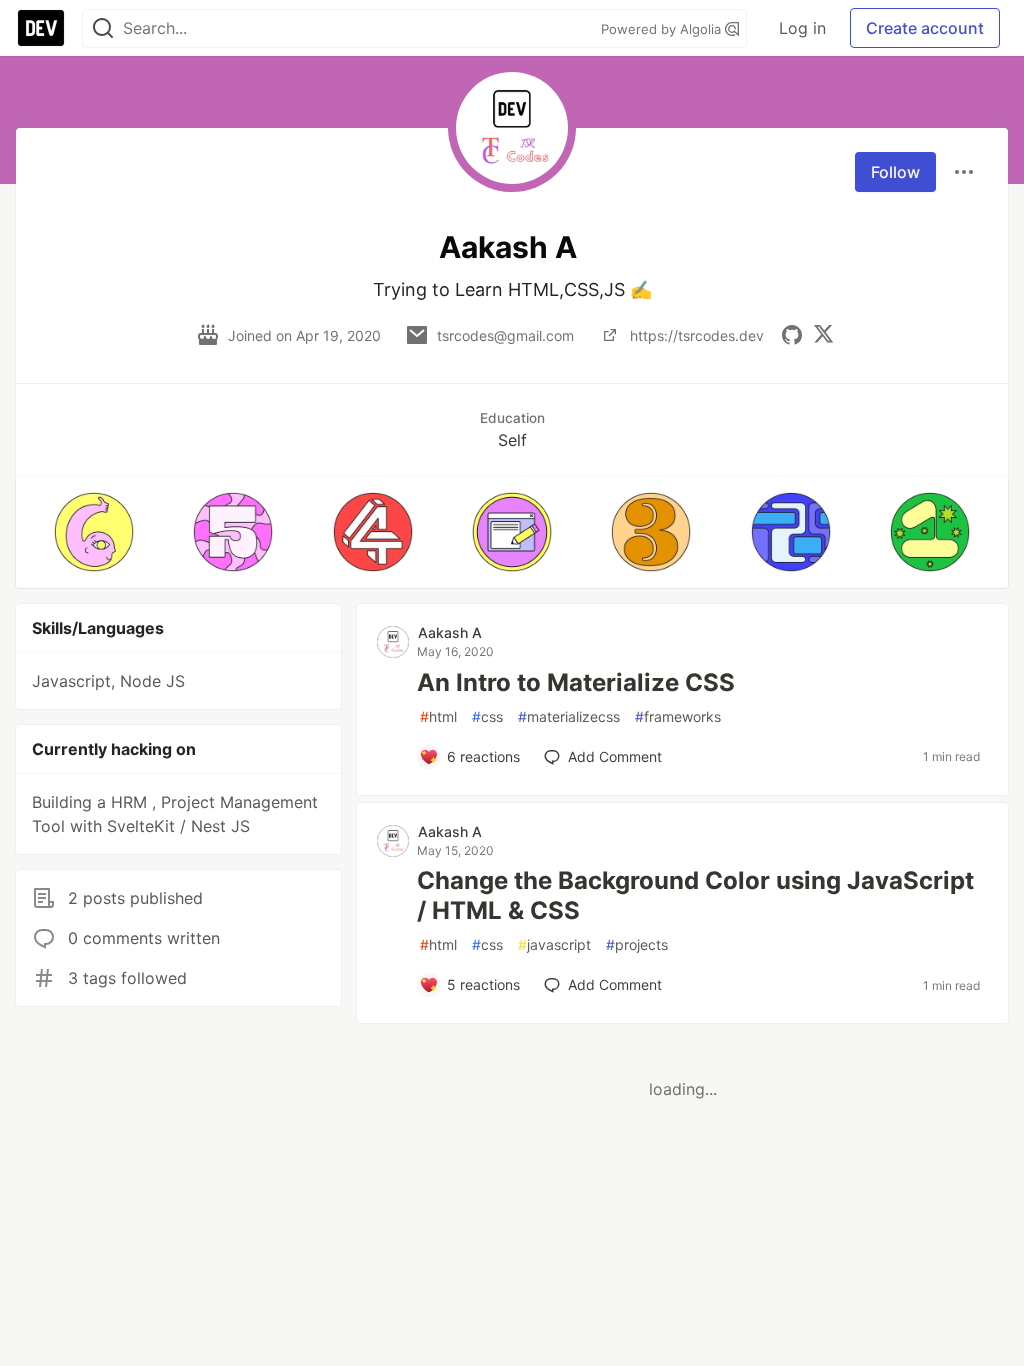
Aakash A (450, 632)
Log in (802, 28)
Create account (925, 28)
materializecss (569, 716)
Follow (895, 172)
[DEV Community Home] (41, 28)
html (438, 716)
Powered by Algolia (663, 29)
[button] (93, 532)
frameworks (678, 716)
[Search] (103, 28)
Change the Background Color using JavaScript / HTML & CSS (695, 895)
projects (637, 944)
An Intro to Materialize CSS (576, 682)
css (487, 716)
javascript (554, 944)
